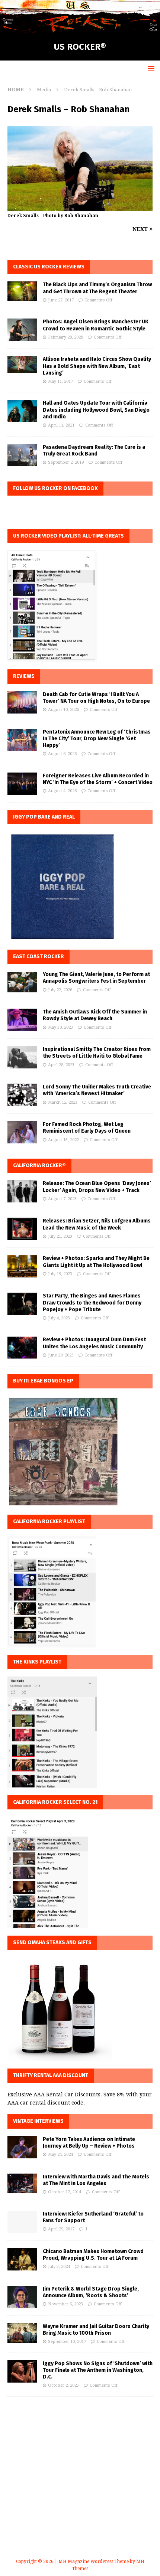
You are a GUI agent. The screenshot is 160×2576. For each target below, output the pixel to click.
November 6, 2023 (65, 2304)
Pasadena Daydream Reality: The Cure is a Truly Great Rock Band (94, 450)
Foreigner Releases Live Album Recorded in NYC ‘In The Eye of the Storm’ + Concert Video (98, 779)
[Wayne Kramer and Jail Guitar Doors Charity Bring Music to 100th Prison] (22, 2333)
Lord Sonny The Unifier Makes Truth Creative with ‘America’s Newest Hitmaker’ (97, 1090)
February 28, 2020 (65, 337)
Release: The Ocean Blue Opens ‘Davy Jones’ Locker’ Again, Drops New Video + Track (97, 1187)
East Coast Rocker (39, 956)
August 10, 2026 (63, 710)
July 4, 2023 (59, 1318)
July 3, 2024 (59, 2267)
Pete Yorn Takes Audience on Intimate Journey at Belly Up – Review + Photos (89, 2143)
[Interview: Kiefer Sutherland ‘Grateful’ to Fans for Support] (22, 2222)
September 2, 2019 (66, 462)
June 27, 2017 (61, 300)
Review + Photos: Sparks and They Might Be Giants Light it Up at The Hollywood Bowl (96, 1262)
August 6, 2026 (62, 754)
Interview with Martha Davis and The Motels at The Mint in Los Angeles (96, 2180)
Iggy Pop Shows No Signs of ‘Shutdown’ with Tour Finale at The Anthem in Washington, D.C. (98, 2370)
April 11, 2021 (61, 425)
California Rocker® (39, 1165)
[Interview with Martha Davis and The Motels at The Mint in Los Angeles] (22, 2183)
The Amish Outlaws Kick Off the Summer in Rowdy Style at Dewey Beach (95, 1015)
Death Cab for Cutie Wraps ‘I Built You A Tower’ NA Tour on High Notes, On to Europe (96, 698)
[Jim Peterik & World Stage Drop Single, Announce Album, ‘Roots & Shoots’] (22, 2297)
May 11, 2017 (60, 381)
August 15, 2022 (63, 1140)
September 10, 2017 (67, 2342)
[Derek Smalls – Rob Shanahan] (80, 207)
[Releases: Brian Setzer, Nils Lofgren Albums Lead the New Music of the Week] (22, 1229)
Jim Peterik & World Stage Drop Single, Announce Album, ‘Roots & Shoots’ (91, 2292)
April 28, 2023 (61, 1065)
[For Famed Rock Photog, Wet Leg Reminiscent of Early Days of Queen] (22, 1132)
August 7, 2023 (62, 1199)
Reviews (24, 676)
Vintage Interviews (38, 2121)
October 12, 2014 (65, 2192)
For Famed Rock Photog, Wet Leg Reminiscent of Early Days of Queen (87, 1128)
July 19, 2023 (60, 1274)
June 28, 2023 (61, 1355)
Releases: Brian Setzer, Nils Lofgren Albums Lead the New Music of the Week (97, 1224)
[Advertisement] (80, 2486)
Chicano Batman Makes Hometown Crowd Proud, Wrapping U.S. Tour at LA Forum (93, 2255)
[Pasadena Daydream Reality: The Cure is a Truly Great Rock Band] (22, 455)
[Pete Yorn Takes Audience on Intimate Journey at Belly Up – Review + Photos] (22, 2147)
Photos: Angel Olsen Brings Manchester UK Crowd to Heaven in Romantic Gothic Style (96, 325)
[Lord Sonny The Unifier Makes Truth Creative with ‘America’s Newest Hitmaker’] (22, 1095)
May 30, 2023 (60, 1027)
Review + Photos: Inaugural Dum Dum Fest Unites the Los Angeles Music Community (94, 1343)
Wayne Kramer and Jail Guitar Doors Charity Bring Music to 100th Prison (96, 2330)
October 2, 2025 (63, 2385)
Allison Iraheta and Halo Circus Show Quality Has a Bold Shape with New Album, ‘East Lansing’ (97, 366)
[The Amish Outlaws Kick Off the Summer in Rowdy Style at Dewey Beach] (22, 1020)
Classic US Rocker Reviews (49, 267)
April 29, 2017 (61, 2229)
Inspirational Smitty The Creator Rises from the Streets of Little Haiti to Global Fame (97, 1053)
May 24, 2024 (60, 2154)
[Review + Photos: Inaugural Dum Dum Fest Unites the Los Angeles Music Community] (22, 1348)
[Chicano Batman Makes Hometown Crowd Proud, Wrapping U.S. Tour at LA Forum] (22, 2259)
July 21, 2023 (60, 1236)
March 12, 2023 (63, 1102)
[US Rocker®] (80, 29)
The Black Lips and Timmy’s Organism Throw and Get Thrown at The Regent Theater (97, 288)
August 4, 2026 (62, 791)
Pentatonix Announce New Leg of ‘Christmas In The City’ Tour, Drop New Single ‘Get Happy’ (97, 739)
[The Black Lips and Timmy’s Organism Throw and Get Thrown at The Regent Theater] (22, 291)
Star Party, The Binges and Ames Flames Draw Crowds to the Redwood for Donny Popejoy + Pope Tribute (92, 1302)
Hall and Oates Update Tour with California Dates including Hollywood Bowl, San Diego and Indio (96, 410)
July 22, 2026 (60, 990)
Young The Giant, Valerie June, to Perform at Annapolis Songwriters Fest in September (96, 978)
